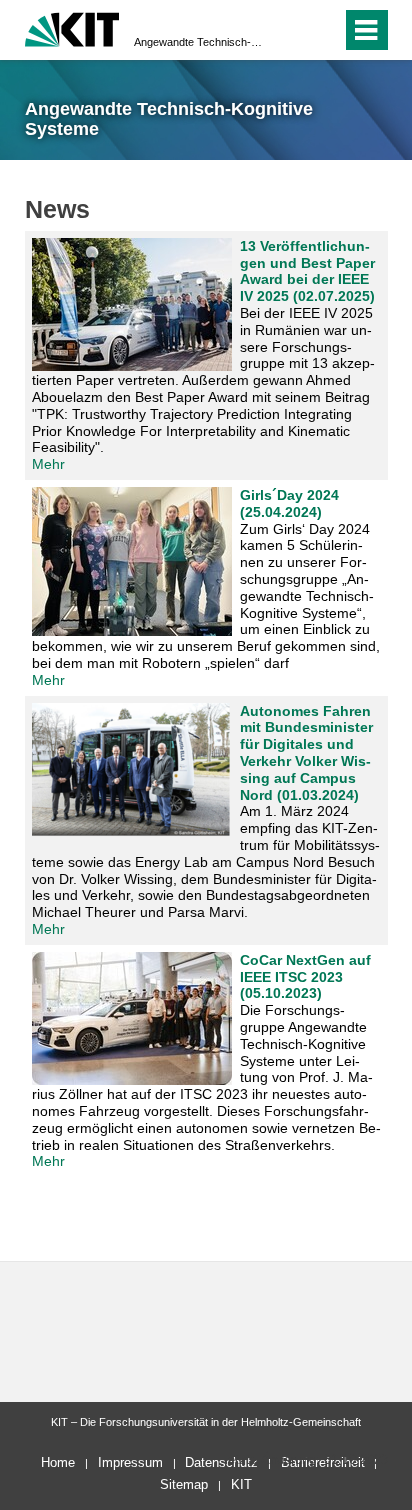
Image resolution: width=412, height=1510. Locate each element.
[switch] (290, 30)
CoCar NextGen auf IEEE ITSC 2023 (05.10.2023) (305, 977)
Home (58, 1462)
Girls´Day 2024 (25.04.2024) (289, 503)
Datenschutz (221, 1462)
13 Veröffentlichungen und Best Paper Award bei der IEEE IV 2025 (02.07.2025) (307, 271)
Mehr (48, 464)
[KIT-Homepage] (72, 27)
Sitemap (184, 1484)
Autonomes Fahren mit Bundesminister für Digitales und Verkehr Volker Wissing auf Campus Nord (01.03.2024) (306, 753)
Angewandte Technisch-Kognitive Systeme (200, 42)
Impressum (130, 1462)
